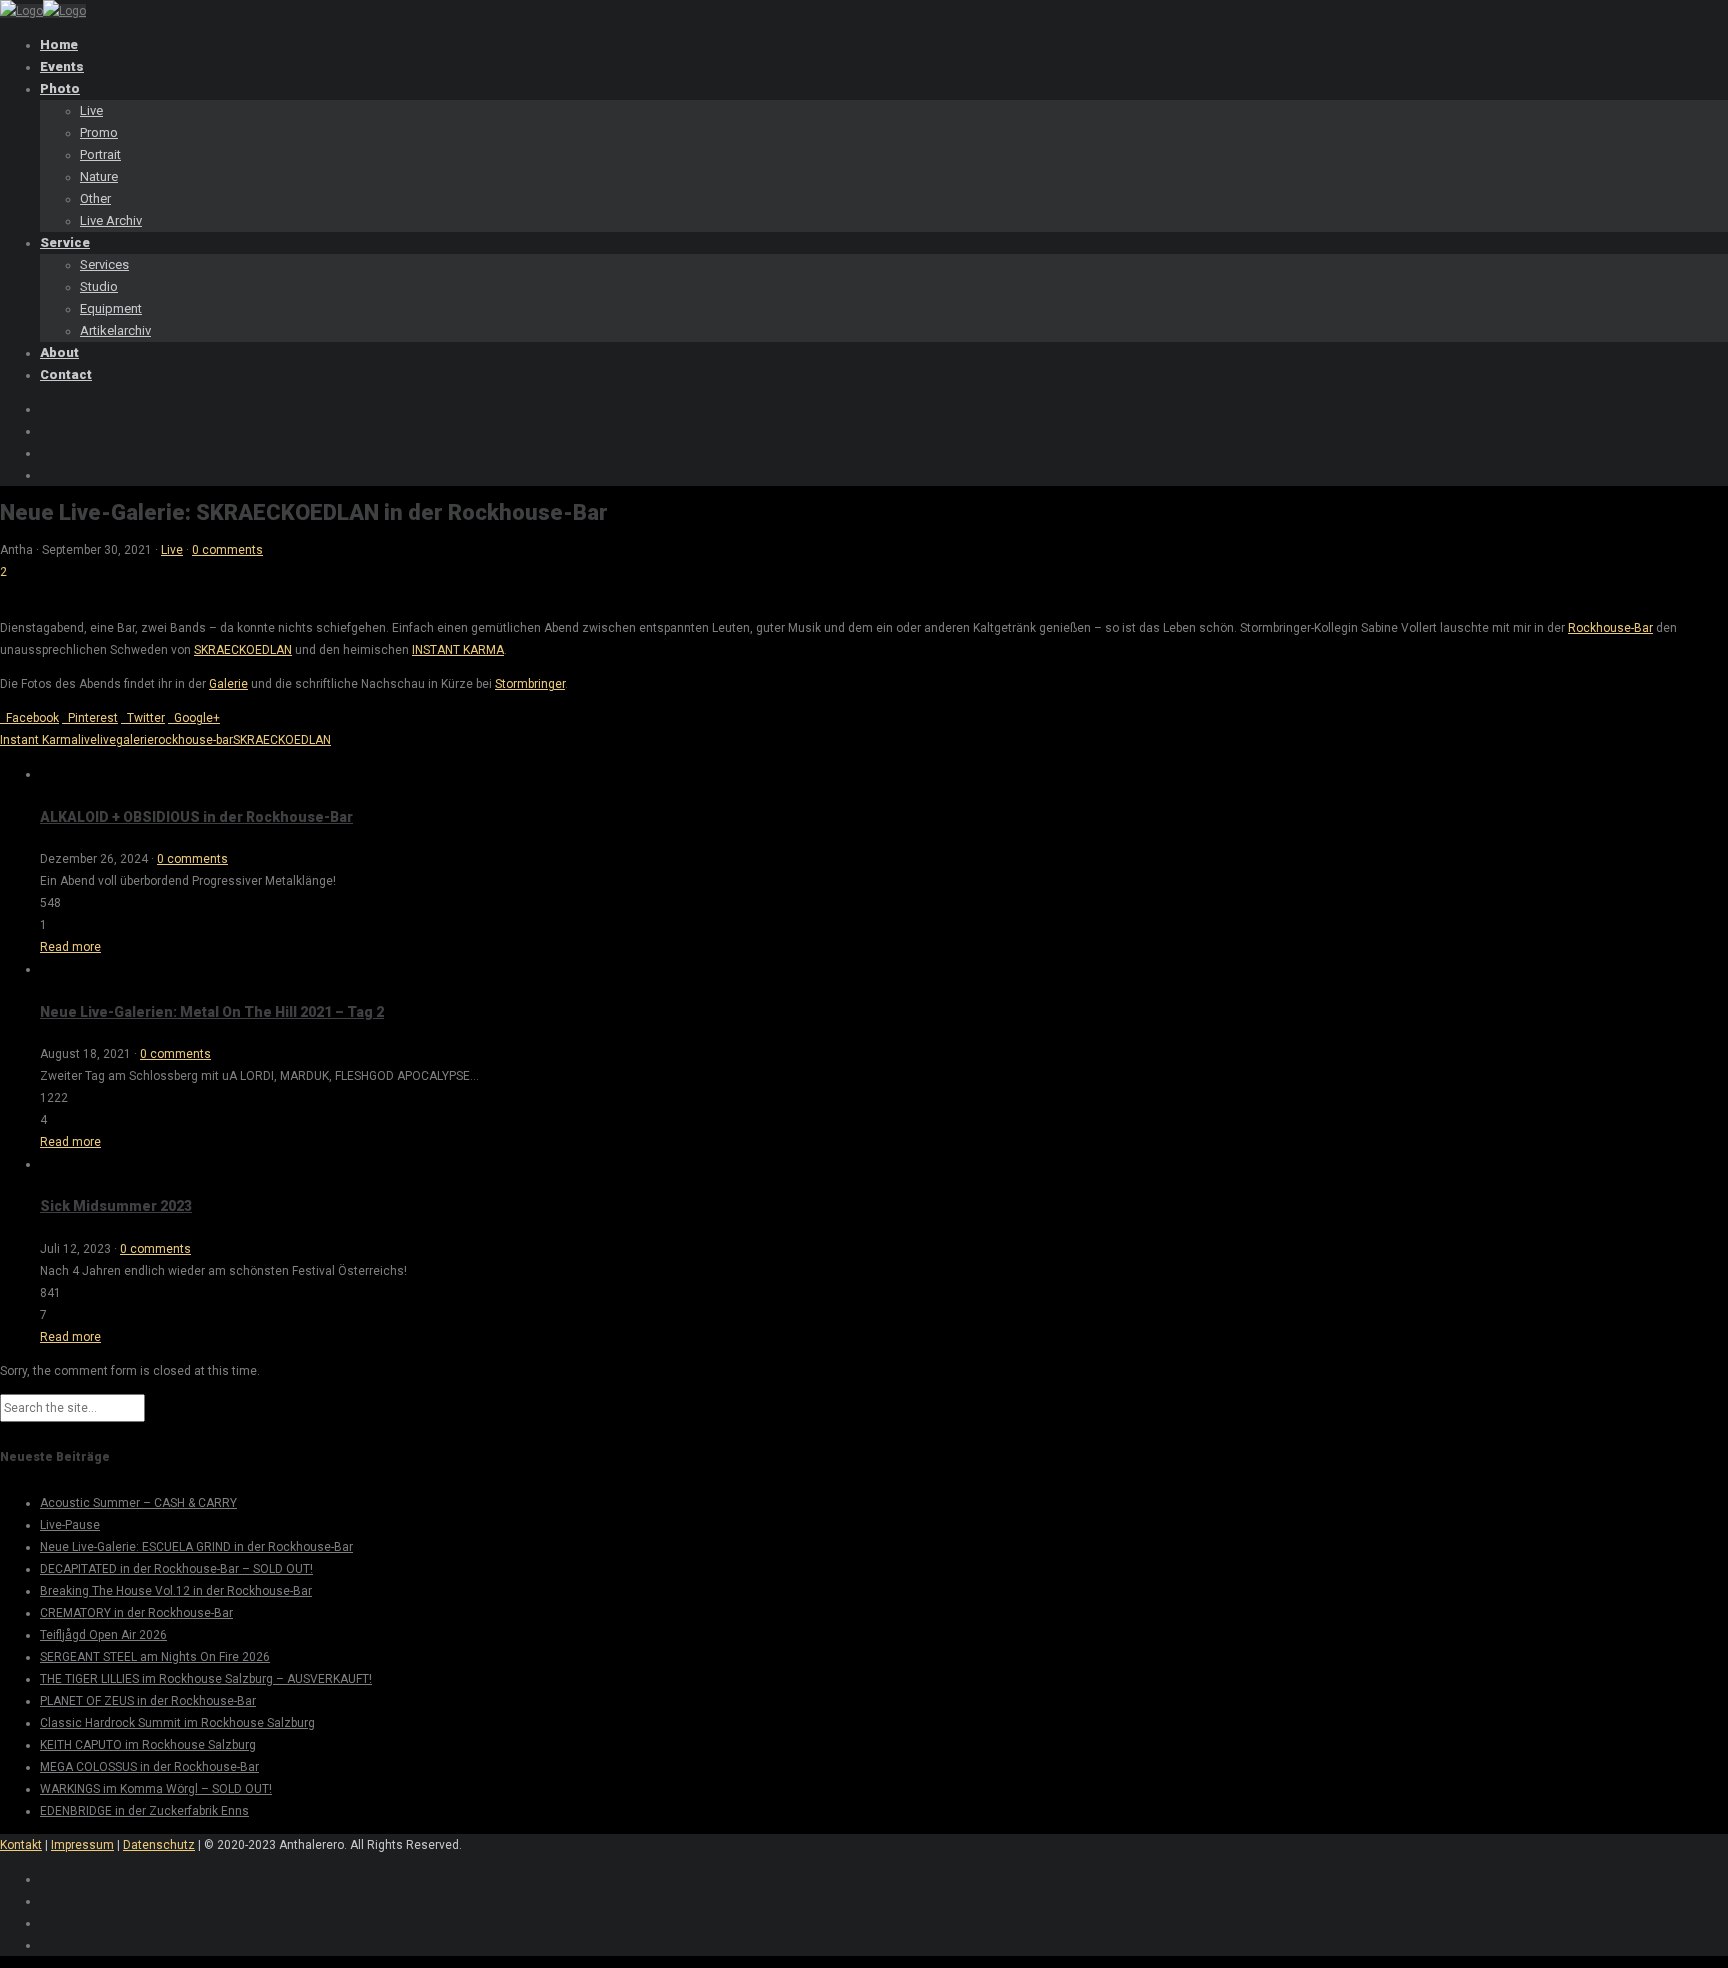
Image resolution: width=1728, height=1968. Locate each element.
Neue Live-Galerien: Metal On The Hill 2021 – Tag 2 (212, 1012)
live (87, 740)
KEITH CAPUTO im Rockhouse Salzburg (148, 1745)
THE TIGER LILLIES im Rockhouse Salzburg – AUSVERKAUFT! (206, 1679)
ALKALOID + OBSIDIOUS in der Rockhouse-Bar (196, 817)
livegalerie (125, 740)
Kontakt (21, 1845)
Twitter (143, 718)
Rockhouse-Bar (1610, 628)
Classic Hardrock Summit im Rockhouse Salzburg (177, 1723)
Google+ (194, 718)
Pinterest (90, 718)
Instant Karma (39, 740)
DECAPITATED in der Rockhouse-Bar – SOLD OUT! (176, 1569)
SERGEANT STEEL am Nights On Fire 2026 (155, 1657)
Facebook (29, 718)
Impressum (82, 1845)
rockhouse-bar (193, 740)
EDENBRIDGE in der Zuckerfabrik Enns (144, 1811)
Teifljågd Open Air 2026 (103, 1635)
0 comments (227, 550)
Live (172, 550)
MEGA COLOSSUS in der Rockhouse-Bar (149, 1767)
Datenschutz (159, 1845)
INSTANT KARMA (458, 650)
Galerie (228, 684)
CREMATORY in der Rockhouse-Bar (136, 1613)
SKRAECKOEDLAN (243, 650)
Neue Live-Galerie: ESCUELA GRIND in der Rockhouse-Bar (196, 1547)
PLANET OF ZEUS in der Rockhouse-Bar (148, 1701)
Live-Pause (70, 1525)
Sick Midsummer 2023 (116, 1206)
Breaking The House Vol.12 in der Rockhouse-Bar (176, 1591)
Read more (70, 947)
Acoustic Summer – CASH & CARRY (138, 1503)
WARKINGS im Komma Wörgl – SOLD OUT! (156, 1789)
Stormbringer (530, 684)
